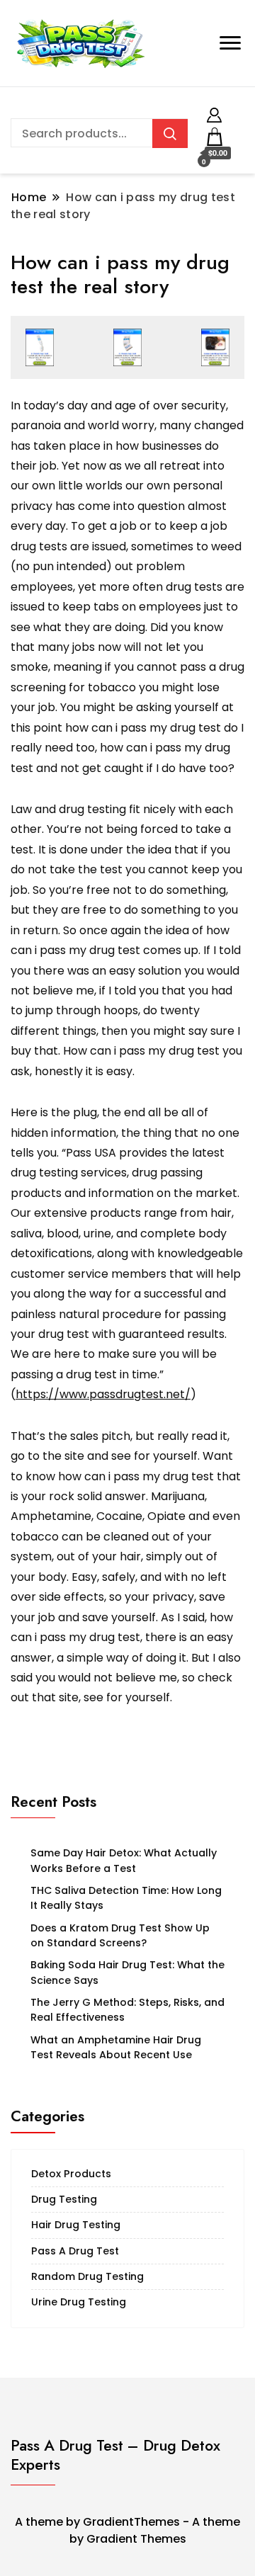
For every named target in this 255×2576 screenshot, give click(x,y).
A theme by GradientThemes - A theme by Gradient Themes (127, 2530)
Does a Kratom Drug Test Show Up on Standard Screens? (120, 1935)
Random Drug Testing (87, 2276)
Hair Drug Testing (76, 2225)
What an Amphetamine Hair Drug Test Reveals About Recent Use (116, 2047)
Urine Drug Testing (79, 2302)
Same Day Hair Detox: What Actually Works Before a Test (124, 1860)
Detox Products (71, 2174)
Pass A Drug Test (75, 2251)
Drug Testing (64, 2199)
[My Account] (214, 113)
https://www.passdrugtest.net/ (103, 1394)
